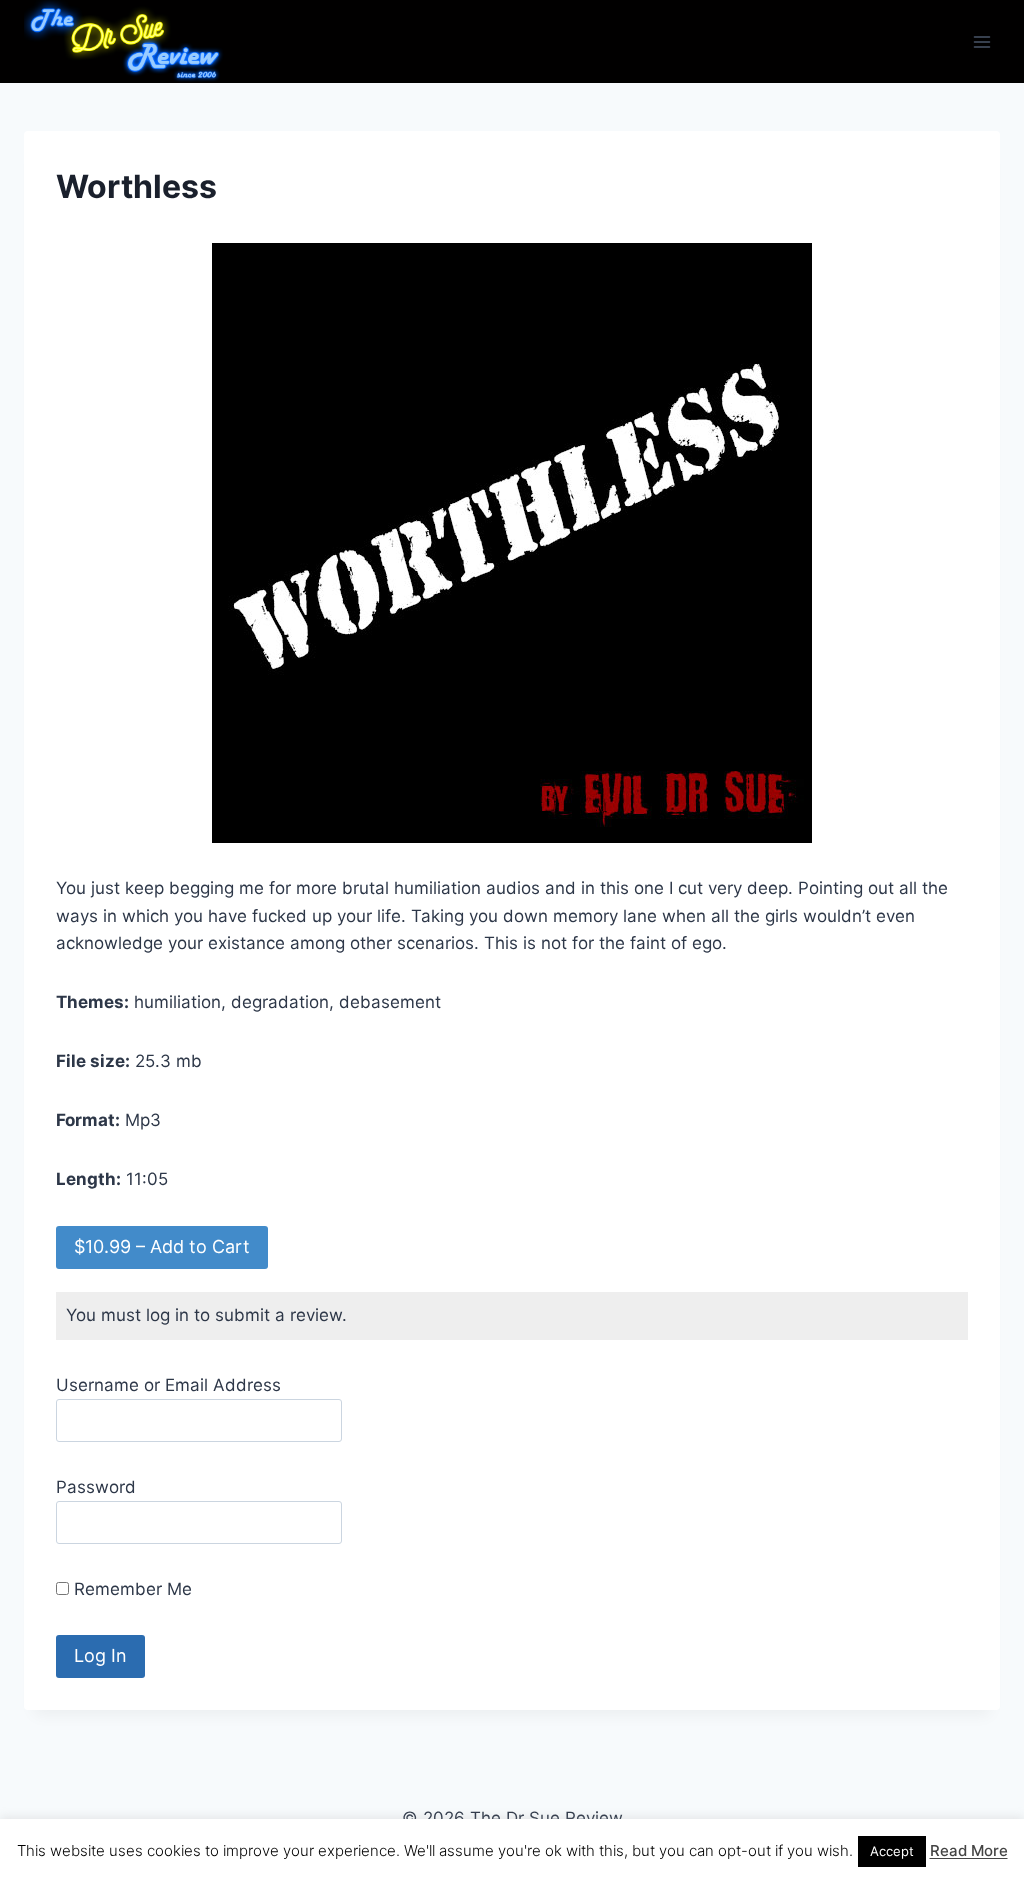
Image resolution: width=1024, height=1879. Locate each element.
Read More (969, 1850)
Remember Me (130, 1589)
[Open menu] (981, 41)
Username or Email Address (168, 1385)
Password (96, 1487)
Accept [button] (892, 1851)
